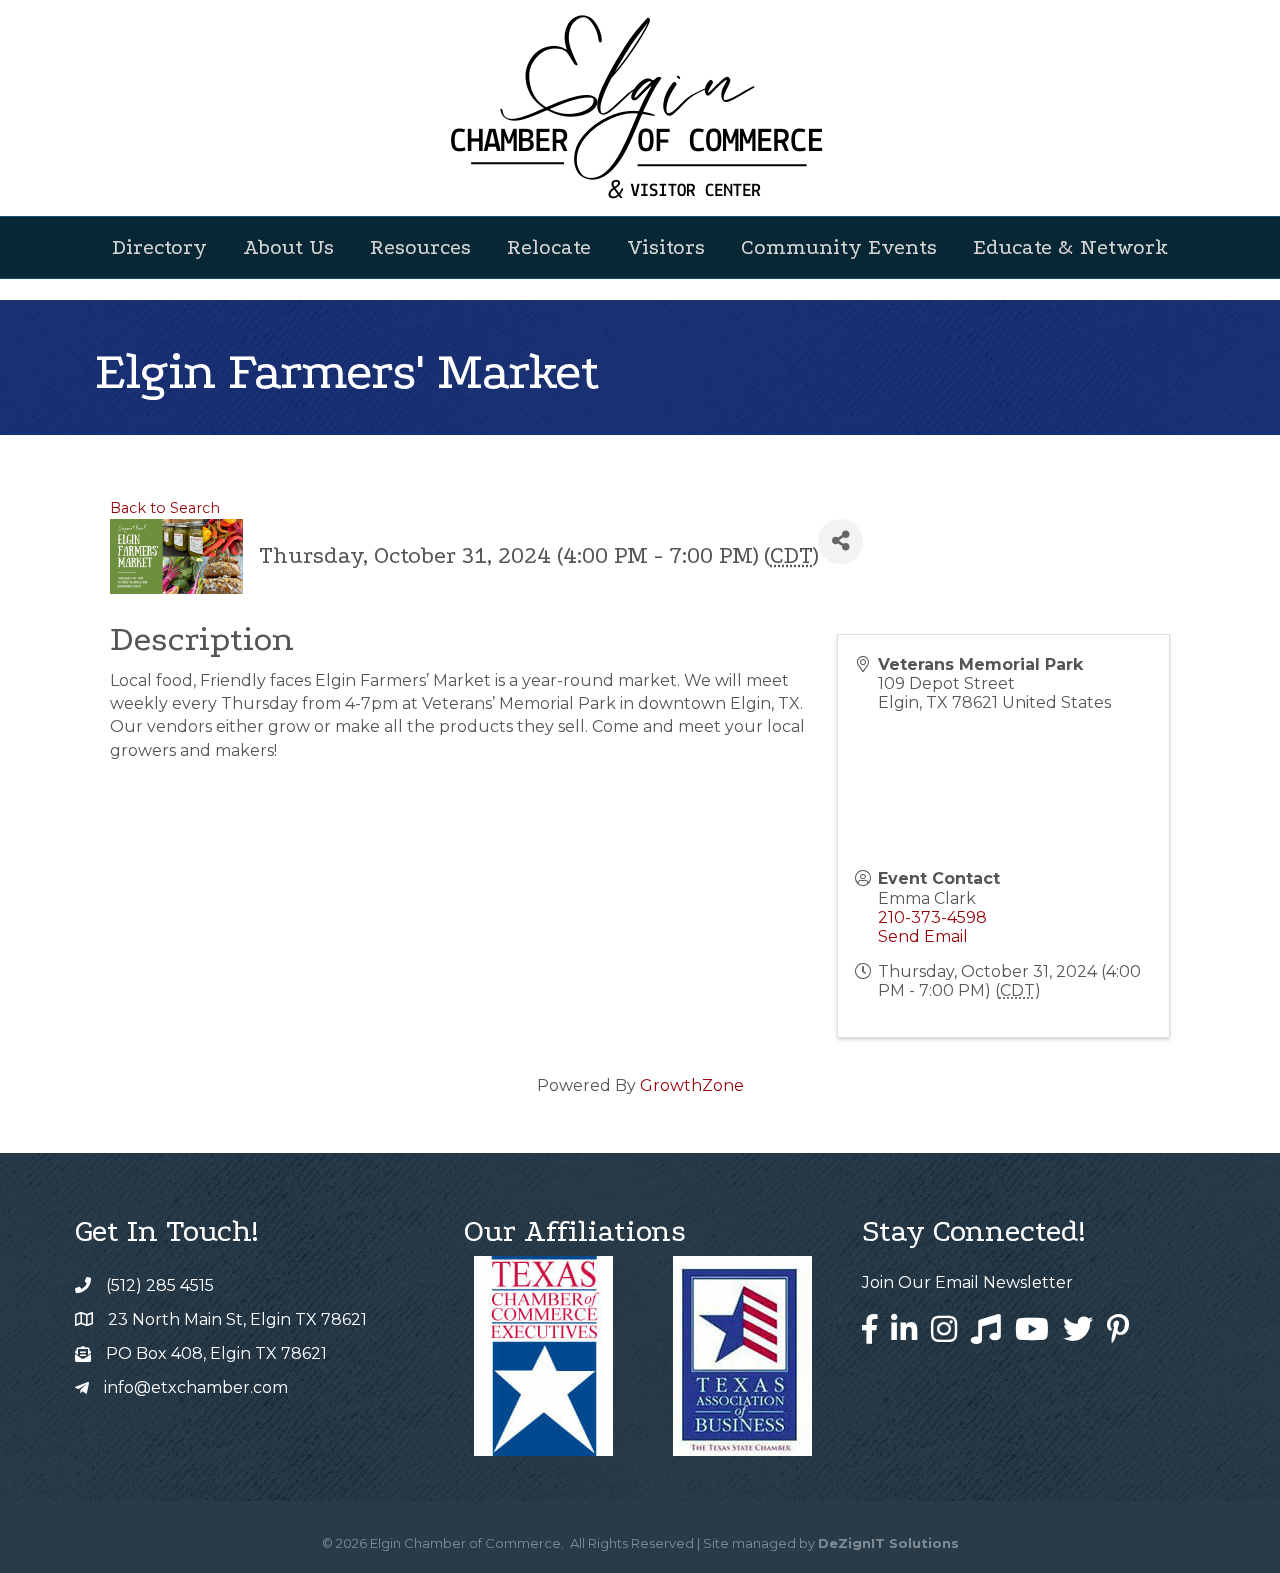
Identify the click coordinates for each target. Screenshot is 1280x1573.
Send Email (923, 936)
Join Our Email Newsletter (967, 1282)
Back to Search (165, 508)
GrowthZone (692, 1085)
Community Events (839, 247)
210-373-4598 (932, 917)
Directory (159, 247)
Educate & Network (1070, 247)
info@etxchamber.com (196, 1387)
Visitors (666, 247)
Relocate (549, 247)
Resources (420, 247)
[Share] (840, 541)
